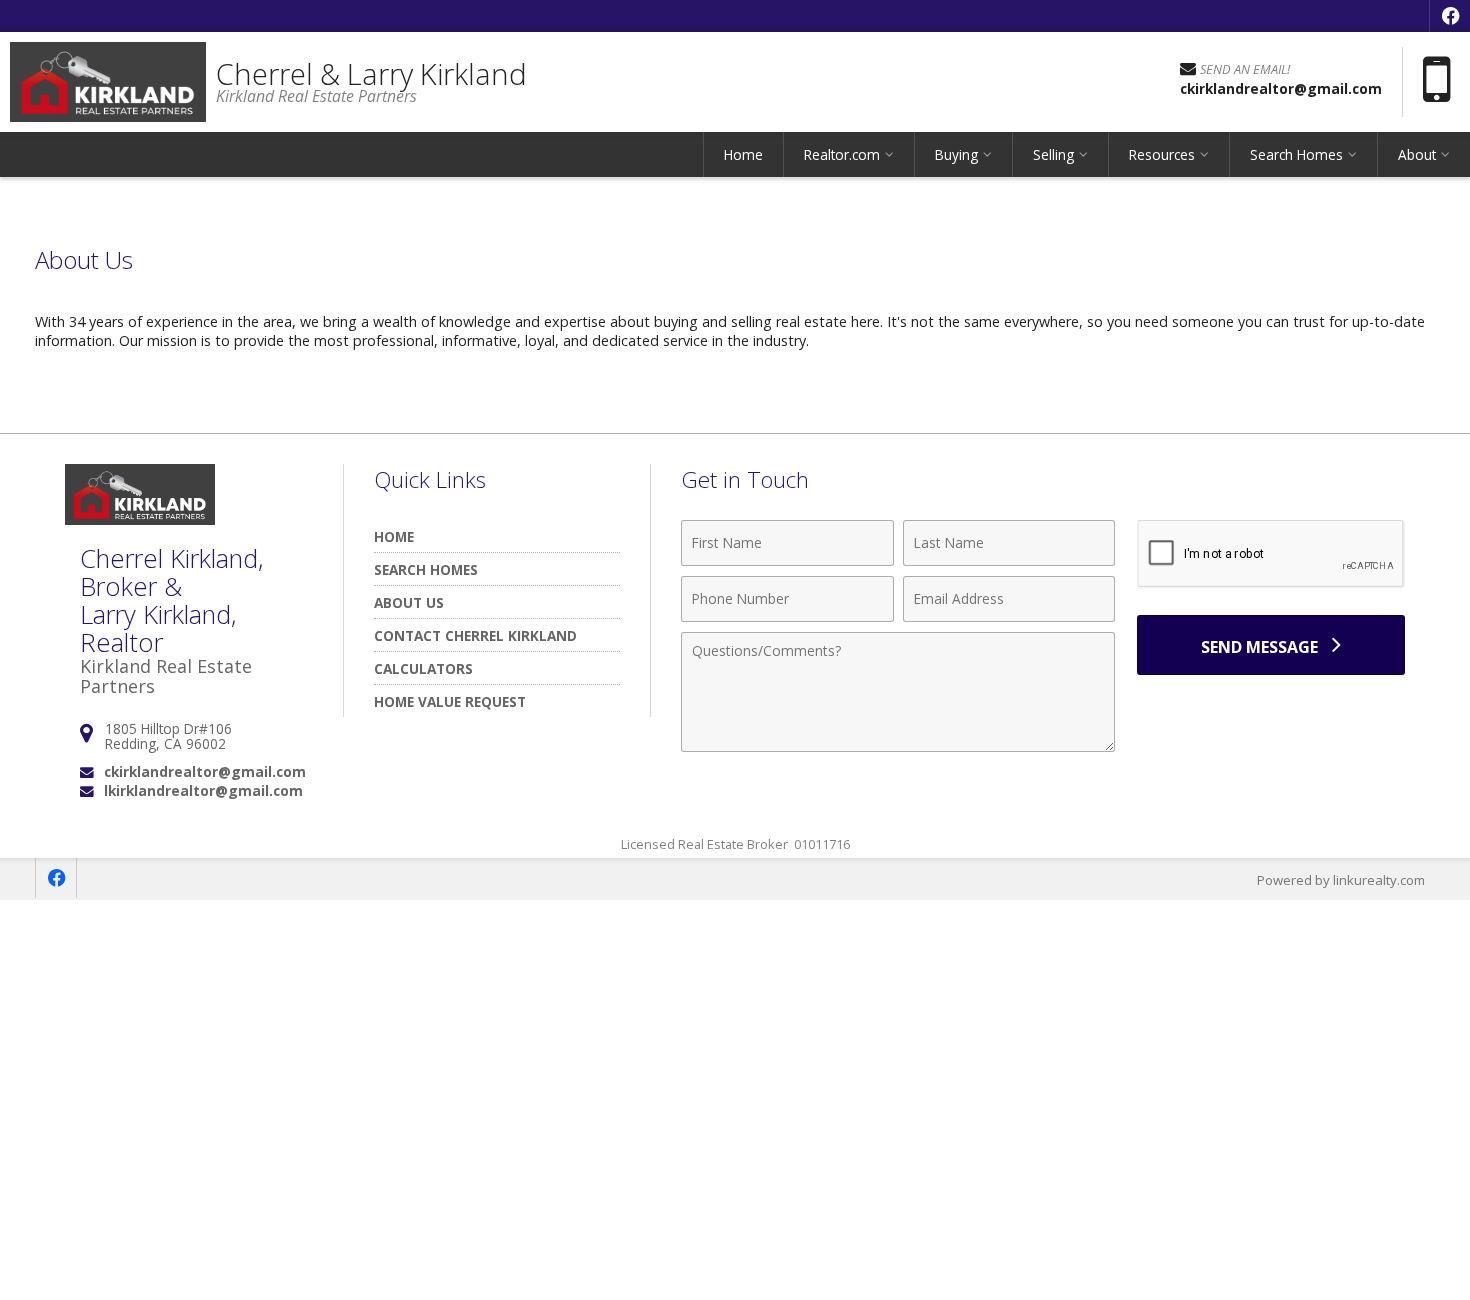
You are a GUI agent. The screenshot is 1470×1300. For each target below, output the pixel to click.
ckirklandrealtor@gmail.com (205, 771)
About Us (409, 602)
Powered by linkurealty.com (1341, 880)
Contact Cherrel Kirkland (475, 635)
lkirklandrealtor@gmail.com (203, 790)
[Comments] (898, 746)
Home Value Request (450, 701)
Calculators (423, 668)
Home (743, 154)
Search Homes (426, 569)
